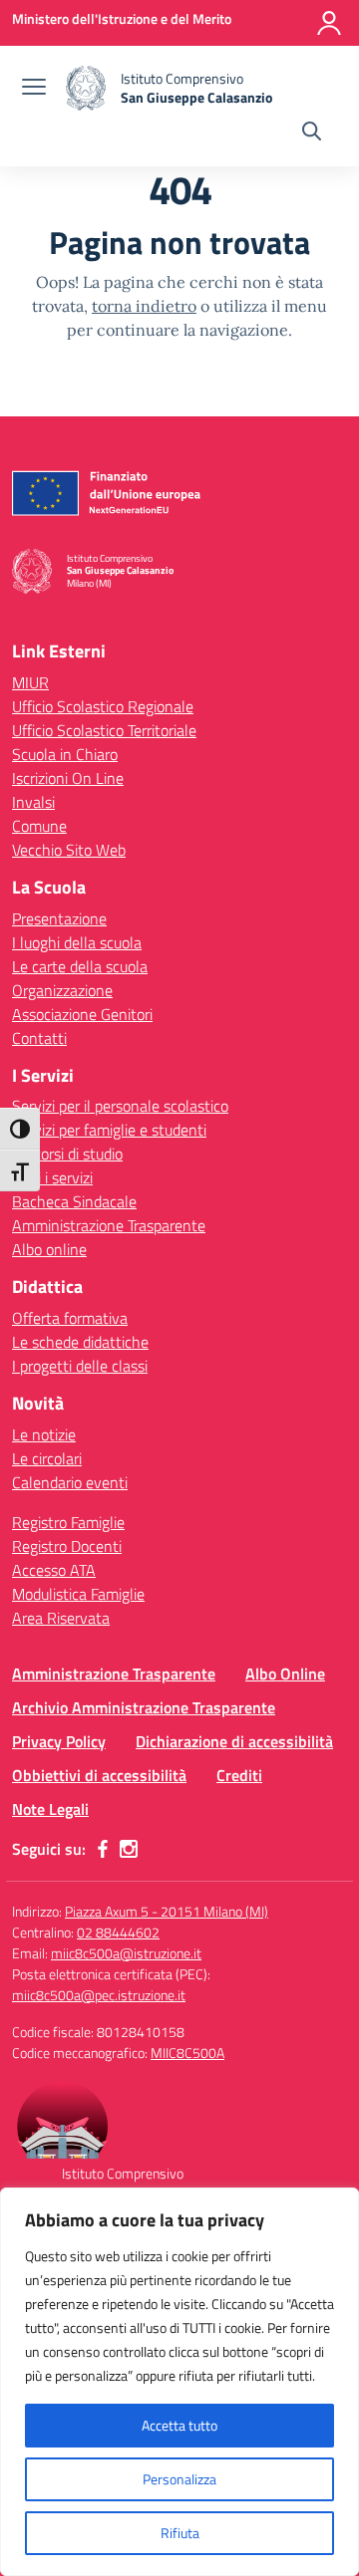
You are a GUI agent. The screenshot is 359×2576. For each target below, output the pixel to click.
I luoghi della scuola (77, 942)
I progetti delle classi (80, 1366)
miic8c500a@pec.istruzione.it (99, 1995)
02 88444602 (118, 1932)
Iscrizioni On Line (68, 778)
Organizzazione (62, 990)
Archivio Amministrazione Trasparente (144, 1707)
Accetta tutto (179, 2425)
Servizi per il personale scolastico (120, 1106)
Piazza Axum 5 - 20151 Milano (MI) (167, 1911)
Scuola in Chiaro (65, 754)
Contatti (39, 1038)
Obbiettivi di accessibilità (99, 1775)
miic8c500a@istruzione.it (126, 1953)
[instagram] (129, 1849)
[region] (179, 2382)
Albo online (49, 1249)
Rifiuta (180, 2533)
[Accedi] (329, 23)
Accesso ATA (54, 1570)
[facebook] (103, 1849)
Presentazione (59, 918)
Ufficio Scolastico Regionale (103, 706)
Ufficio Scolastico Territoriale (104, 730)
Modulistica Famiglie (78, 1594)
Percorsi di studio (67, 1154)
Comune (39, 826)
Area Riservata (61, 1618)
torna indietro (144, 306)
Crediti (239, 1775)
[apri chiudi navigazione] (34, 89)
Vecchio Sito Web (69, 850)
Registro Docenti (67, 1546)
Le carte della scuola (80, 966)
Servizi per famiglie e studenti (109, 1130)
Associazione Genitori (82, 1014)
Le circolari (47, 1458)
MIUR (30, 682)
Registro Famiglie (68, 1522)
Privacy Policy (59, 1741)
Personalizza (179, 2479)
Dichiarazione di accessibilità (234, 1741)
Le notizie (44, 1434)
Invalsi (33, 802)
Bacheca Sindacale (74, 1201)
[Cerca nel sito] (312, 133)
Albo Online (285, 1674)
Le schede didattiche (80, 1342)
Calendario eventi (70, 1482)
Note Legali (50, 1809)
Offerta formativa (70, 1318)
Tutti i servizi (52, 1177)
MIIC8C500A (187, 2053)
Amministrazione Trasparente (109, 1225)
